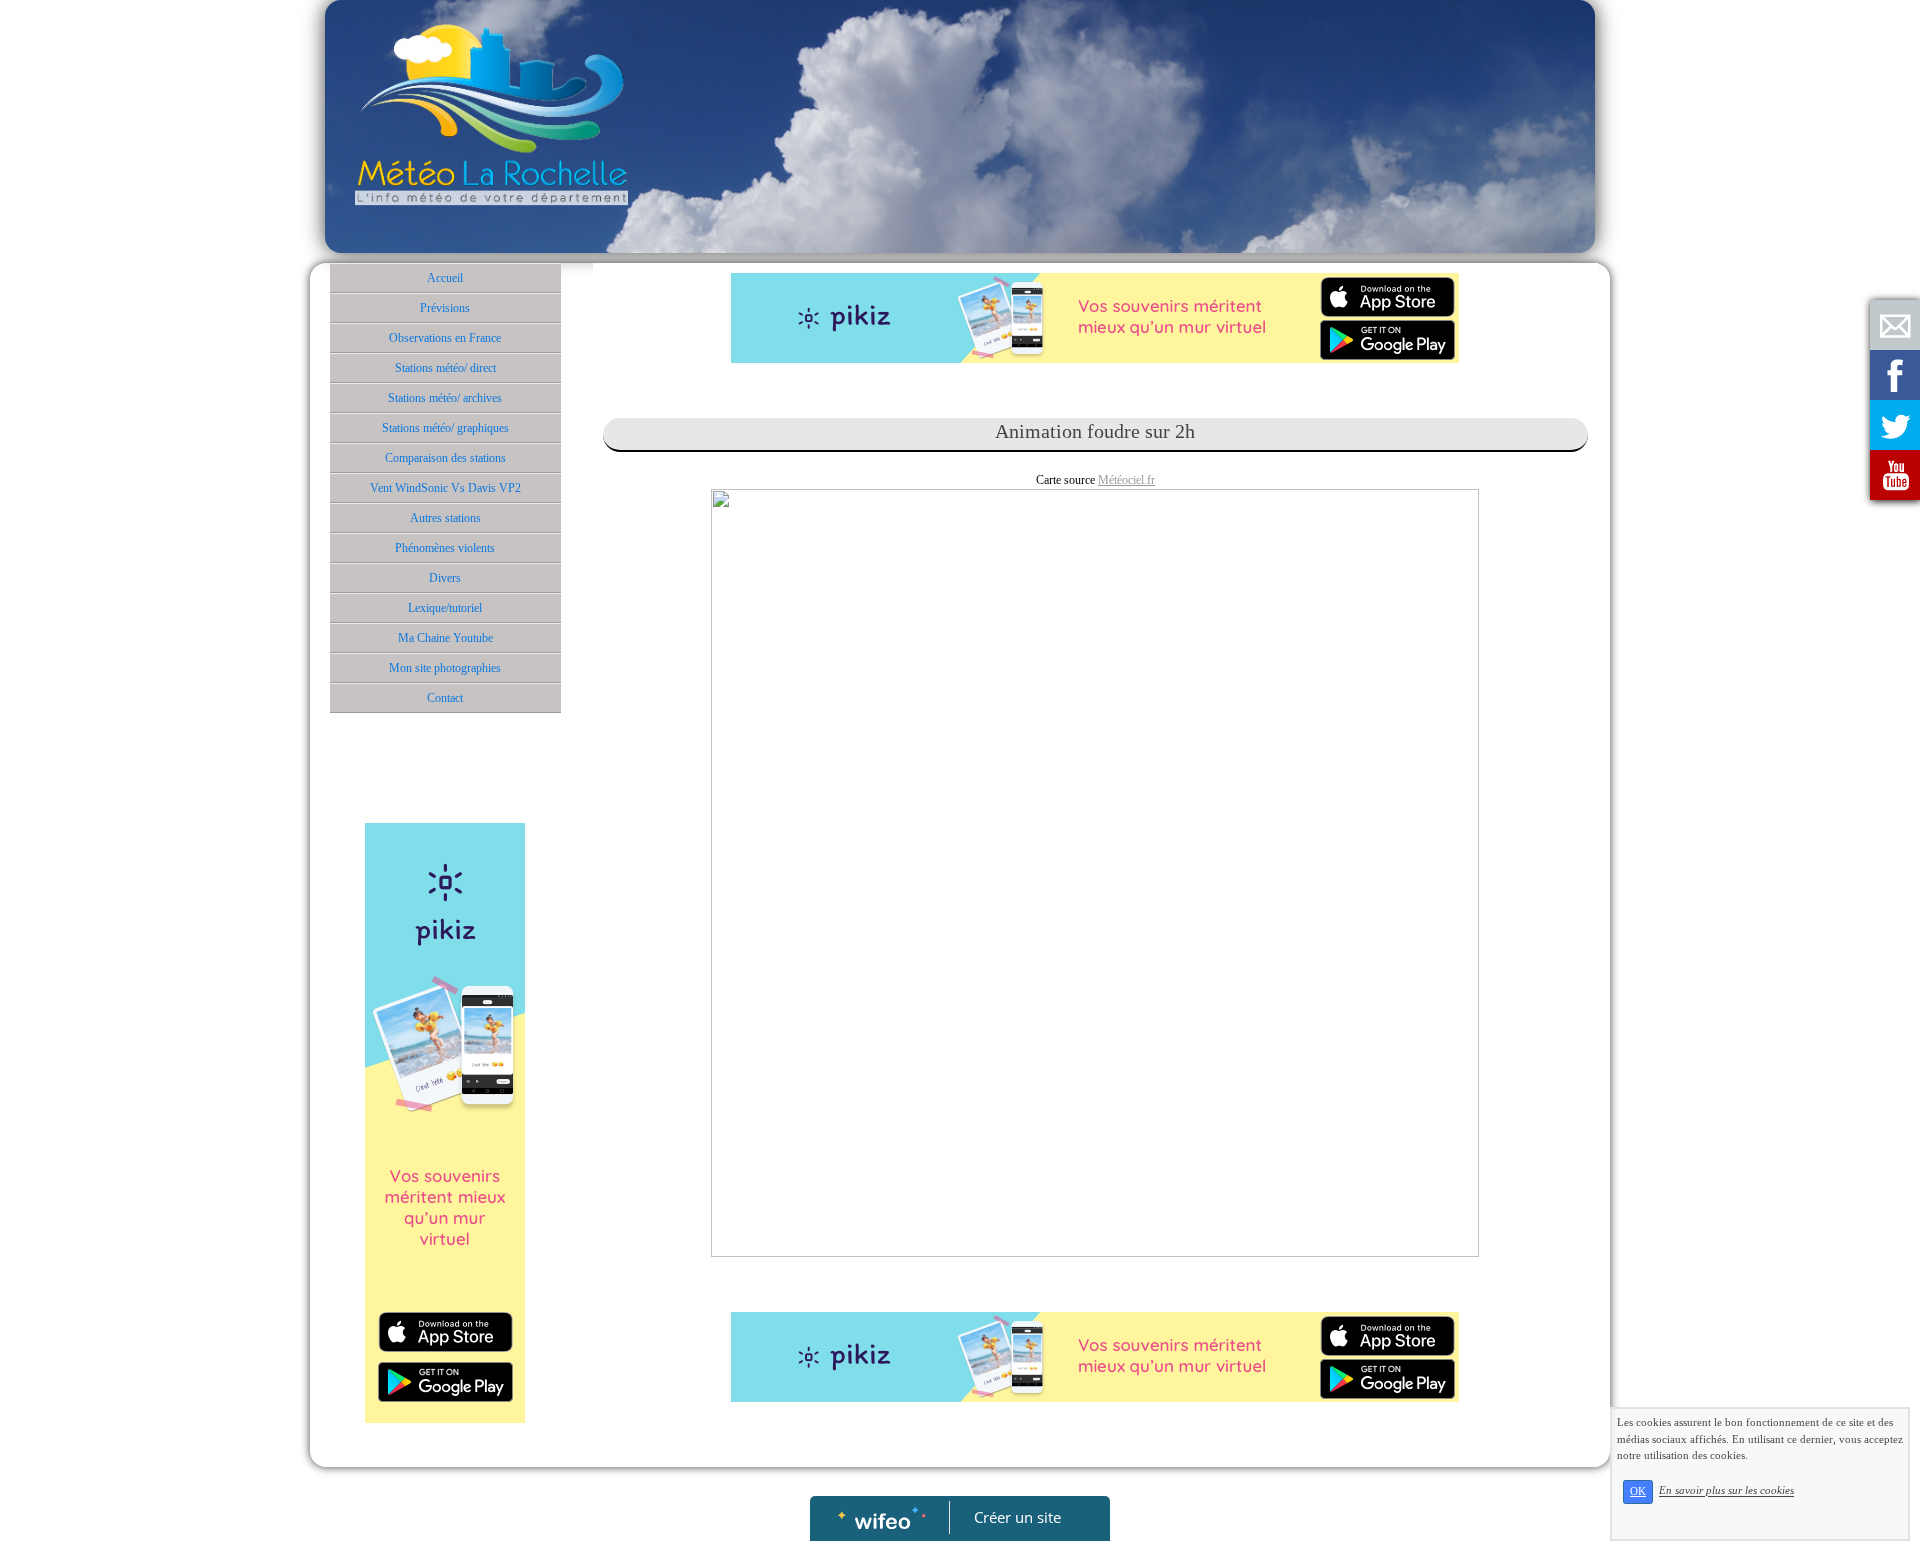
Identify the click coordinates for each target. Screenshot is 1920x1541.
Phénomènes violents (445, 548)
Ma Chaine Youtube (445, 638)
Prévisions (445, 308)
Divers (445, 578)
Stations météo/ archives (445, 398)
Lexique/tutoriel (445, 608)
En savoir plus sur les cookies (1726, 1491)
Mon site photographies (445, 668)
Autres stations (445, 518)
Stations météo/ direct (445, 368)
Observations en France (445, 338)
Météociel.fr (1126, 480)
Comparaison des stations (445, 458)
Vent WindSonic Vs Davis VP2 (445, 488)
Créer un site (1017, 1517)
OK (1638, 1491)
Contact (445, 698)
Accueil (445, 278)
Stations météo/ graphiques (445, 428)
